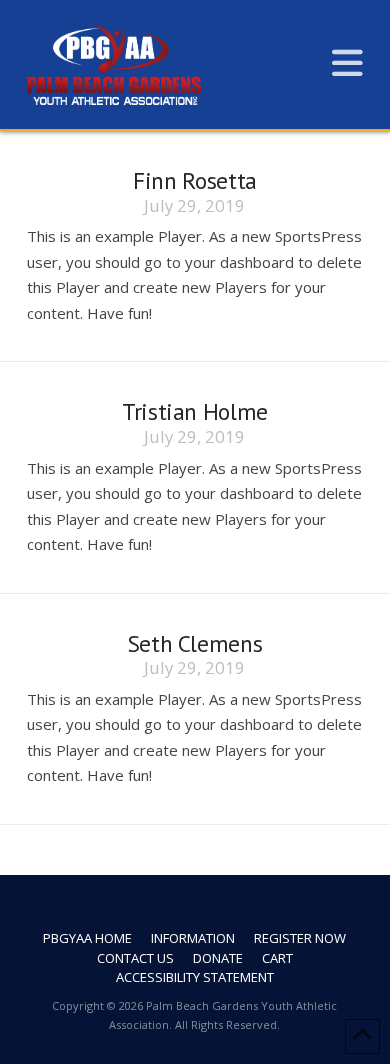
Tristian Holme (195, 411)
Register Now (300, 938)
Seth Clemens (195, 643)
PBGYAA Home (87, 938)
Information (193, 938)
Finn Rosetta (195, 180)
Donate (218, 958)
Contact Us (135, 958)
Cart (277, 958)
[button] (347, 62)
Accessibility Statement (195, 977)
